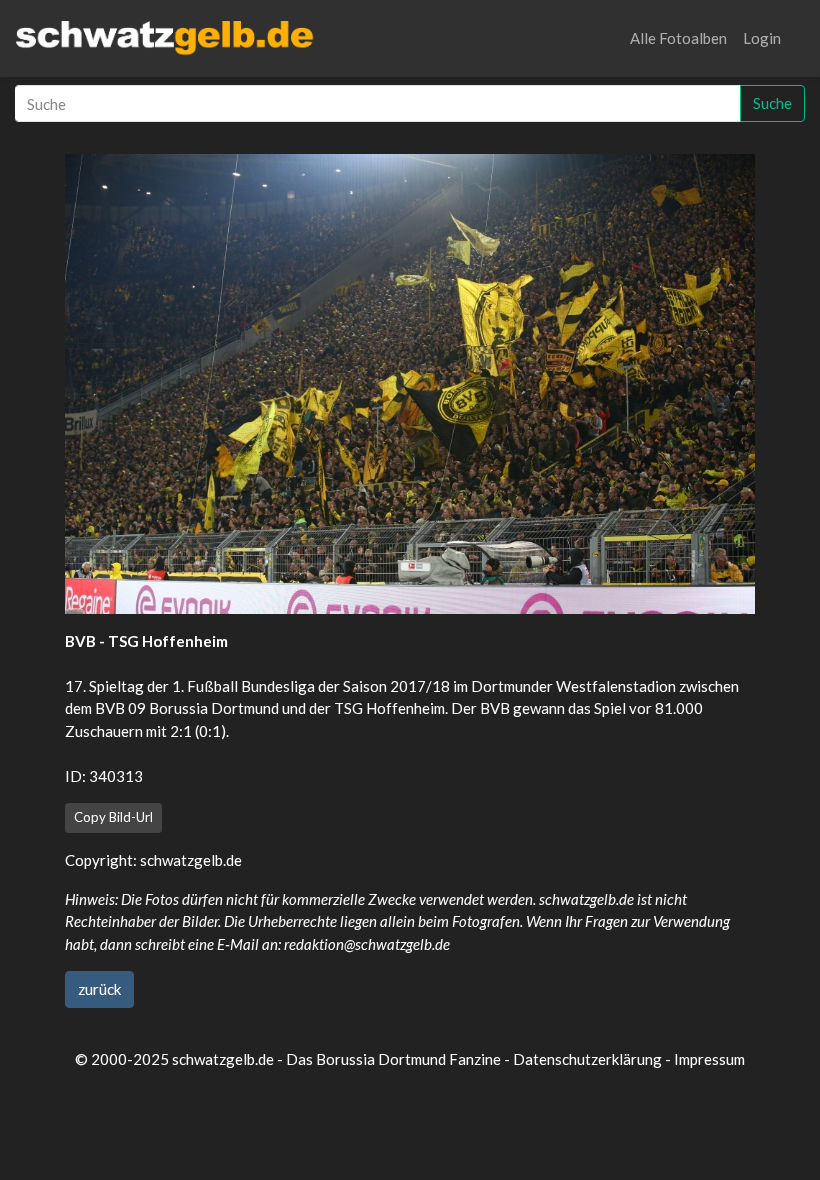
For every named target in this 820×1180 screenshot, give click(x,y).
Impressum (709, 1059)
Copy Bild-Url (113, 817)
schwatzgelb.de (191, 860)
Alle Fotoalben (678, 38)
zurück (99, 989)
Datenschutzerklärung (587, 1059)
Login (762, 38)
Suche (772, 103)
